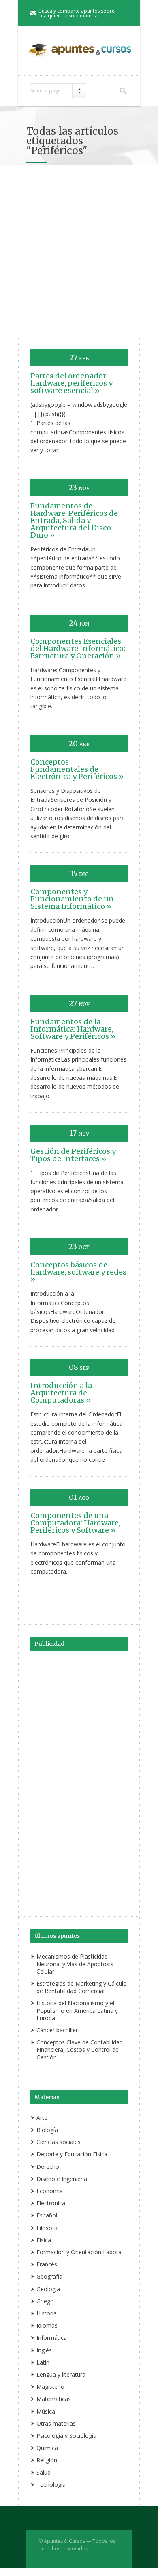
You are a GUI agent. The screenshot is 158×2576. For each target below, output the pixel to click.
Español (47, 2215)
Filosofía (48, 2228)
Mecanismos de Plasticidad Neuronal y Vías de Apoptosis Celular (75, 1964)
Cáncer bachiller (57, 2030)
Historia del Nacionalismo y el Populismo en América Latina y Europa (77, 2010)
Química (47, 2448)
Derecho (48, 2167)
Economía (50, 2191)
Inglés (44, 2350)
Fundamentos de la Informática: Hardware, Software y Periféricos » (73, 1029)
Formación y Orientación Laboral (80, 2252)
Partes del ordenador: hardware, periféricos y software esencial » (72, 383)
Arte (42, 2118)
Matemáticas (54, 2399)
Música (46, 2411)
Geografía (49, 2276)
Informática (52, 2338)
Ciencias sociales (59, 2142)
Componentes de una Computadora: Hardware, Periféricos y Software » (75, 1523)
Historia (47, 2313)
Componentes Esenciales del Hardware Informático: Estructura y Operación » (78, 648)
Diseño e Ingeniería (62, 2179)
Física (44, 2240)
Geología (48, 2289)
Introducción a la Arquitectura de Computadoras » (61, 1393)
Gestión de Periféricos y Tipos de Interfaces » (73, 1155)
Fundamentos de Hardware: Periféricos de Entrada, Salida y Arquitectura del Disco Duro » (74, 520)
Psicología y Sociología (66, 2436)
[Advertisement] (79, 254)
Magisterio (50, 2387)
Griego (45, 2301)
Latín (43, 2362)
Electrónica (51, 2203)
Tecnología (51, 2485)
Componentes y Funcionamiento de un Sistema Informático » (72, 899)
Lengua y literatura (61, 2374)
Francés (47, 2264)
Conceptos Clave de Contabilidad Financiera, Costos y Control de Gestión (80, 2049)
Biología (47, 2130)
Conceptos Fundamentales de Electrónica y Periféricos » (77, 769)
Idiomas (47, 2325)
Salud (44, 2472)
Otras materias (56, 2423)
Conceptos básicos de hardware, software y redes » (78, 1272)
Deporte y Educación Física (72, 2154)
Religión (47, 2460)
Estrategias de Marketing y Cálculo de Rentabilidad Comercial (82, 1987)
